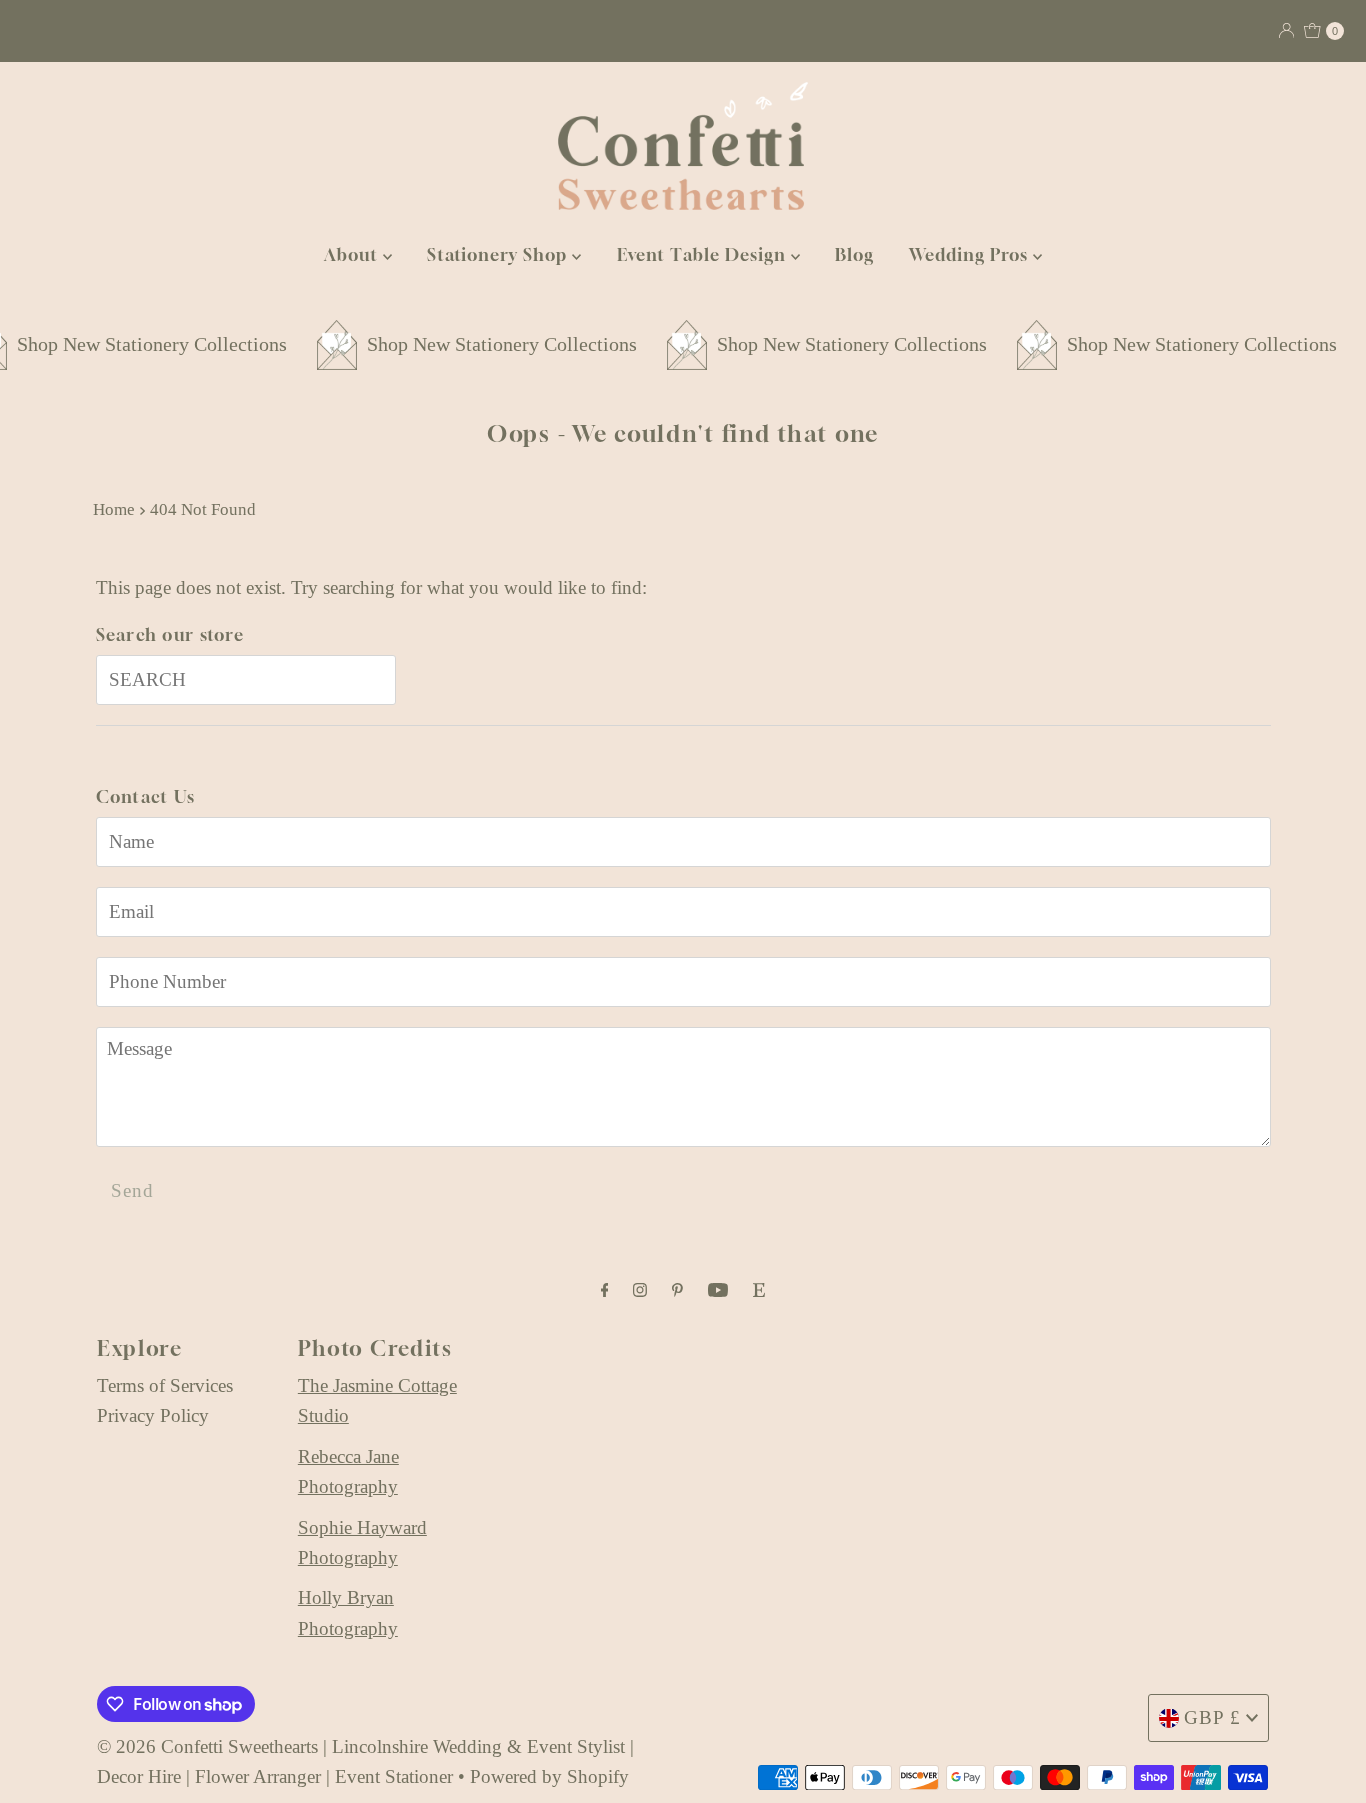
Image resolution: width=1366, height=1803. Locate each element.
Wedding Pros (971, 254)
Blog (854, 254)
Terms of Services (165, 1385)
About (353, 254)
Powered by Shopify (549, 1776)
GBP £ (1212, 1717)
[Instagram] (640, 1290)
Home (114, 509)
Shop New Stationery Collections (475, 344)
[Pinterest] (677, 1290)
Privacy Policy (153, 1415)
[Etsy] (759, 1290)
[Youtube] (718, 1290)
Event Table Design (704, 254)
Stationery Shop (499, 254)
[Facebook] (605, 1290)
